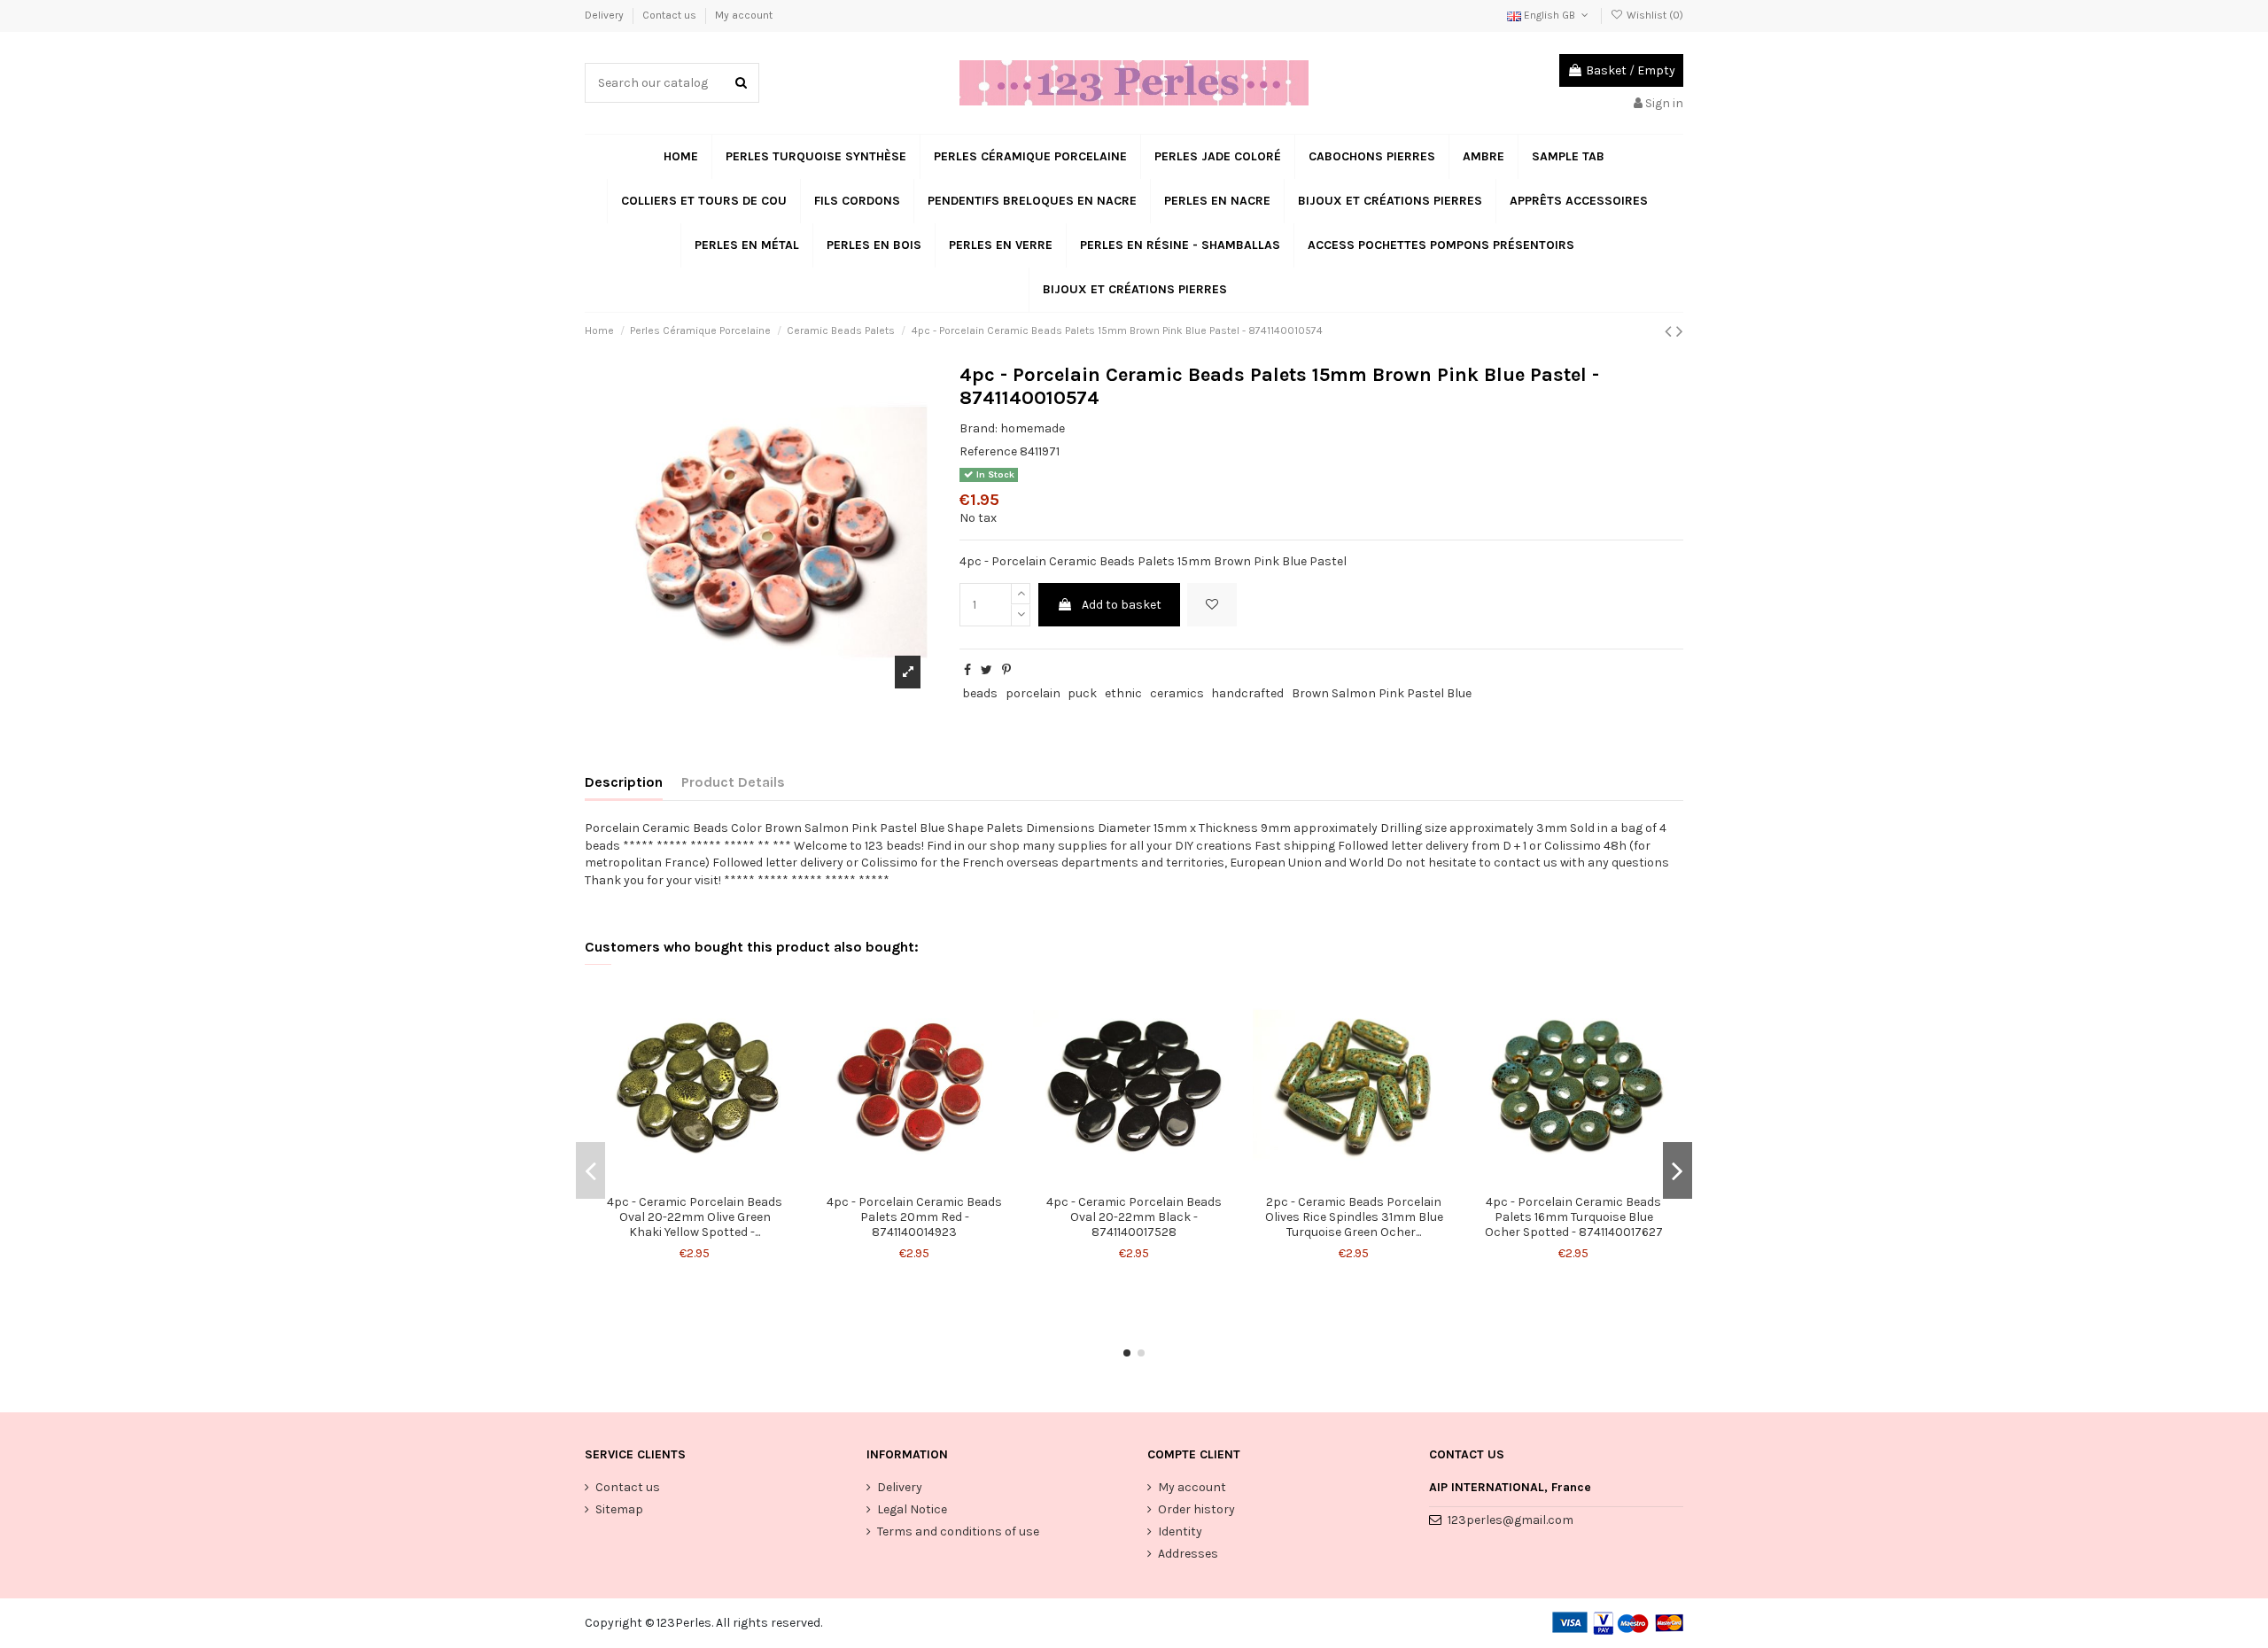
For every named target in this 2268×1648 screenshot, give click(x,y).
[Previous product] (1670, 331)
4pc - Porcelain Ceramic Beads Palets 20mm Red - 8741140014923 (914, 1217)
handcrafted (1247, 693)
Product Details (733, 782)
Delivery (606, 15)
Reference (988, 451)
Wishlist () (1654, 15)
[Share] (967, 670)
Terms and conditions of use (958, 1531)
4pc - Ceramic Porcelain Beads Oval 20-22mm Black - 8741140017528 (1134, 1217)
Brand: (979, 428)
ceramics (1177, 693)
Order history (1196, 1509)
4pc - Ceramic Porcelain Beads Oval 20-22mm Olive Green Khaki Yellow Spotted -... (695, 1217)
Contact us (671, 15)
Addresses (1188, 1554)
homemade (1033, 428)
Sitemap (619, 1509)
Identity (1180, 1531)
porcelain (1033, 693)
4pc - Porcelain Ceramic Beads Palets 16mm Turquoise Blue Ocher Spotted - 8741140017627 (1574, 1217)
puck (1082, 693)
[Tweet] (986, 670)
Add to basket (1122, 605)
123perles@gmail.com (1511, 1520)
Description (624, 782)
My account (744, 15)
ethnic (1123, 693)
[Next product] (1680, 331)
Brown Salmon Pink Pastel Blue (1382, 693)
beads (980, 693)
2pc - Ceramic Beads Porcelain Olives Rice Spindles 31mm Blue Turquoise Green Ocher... (1354, 1217)
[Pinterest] (1006, 670)
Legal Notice (912, 1509)
